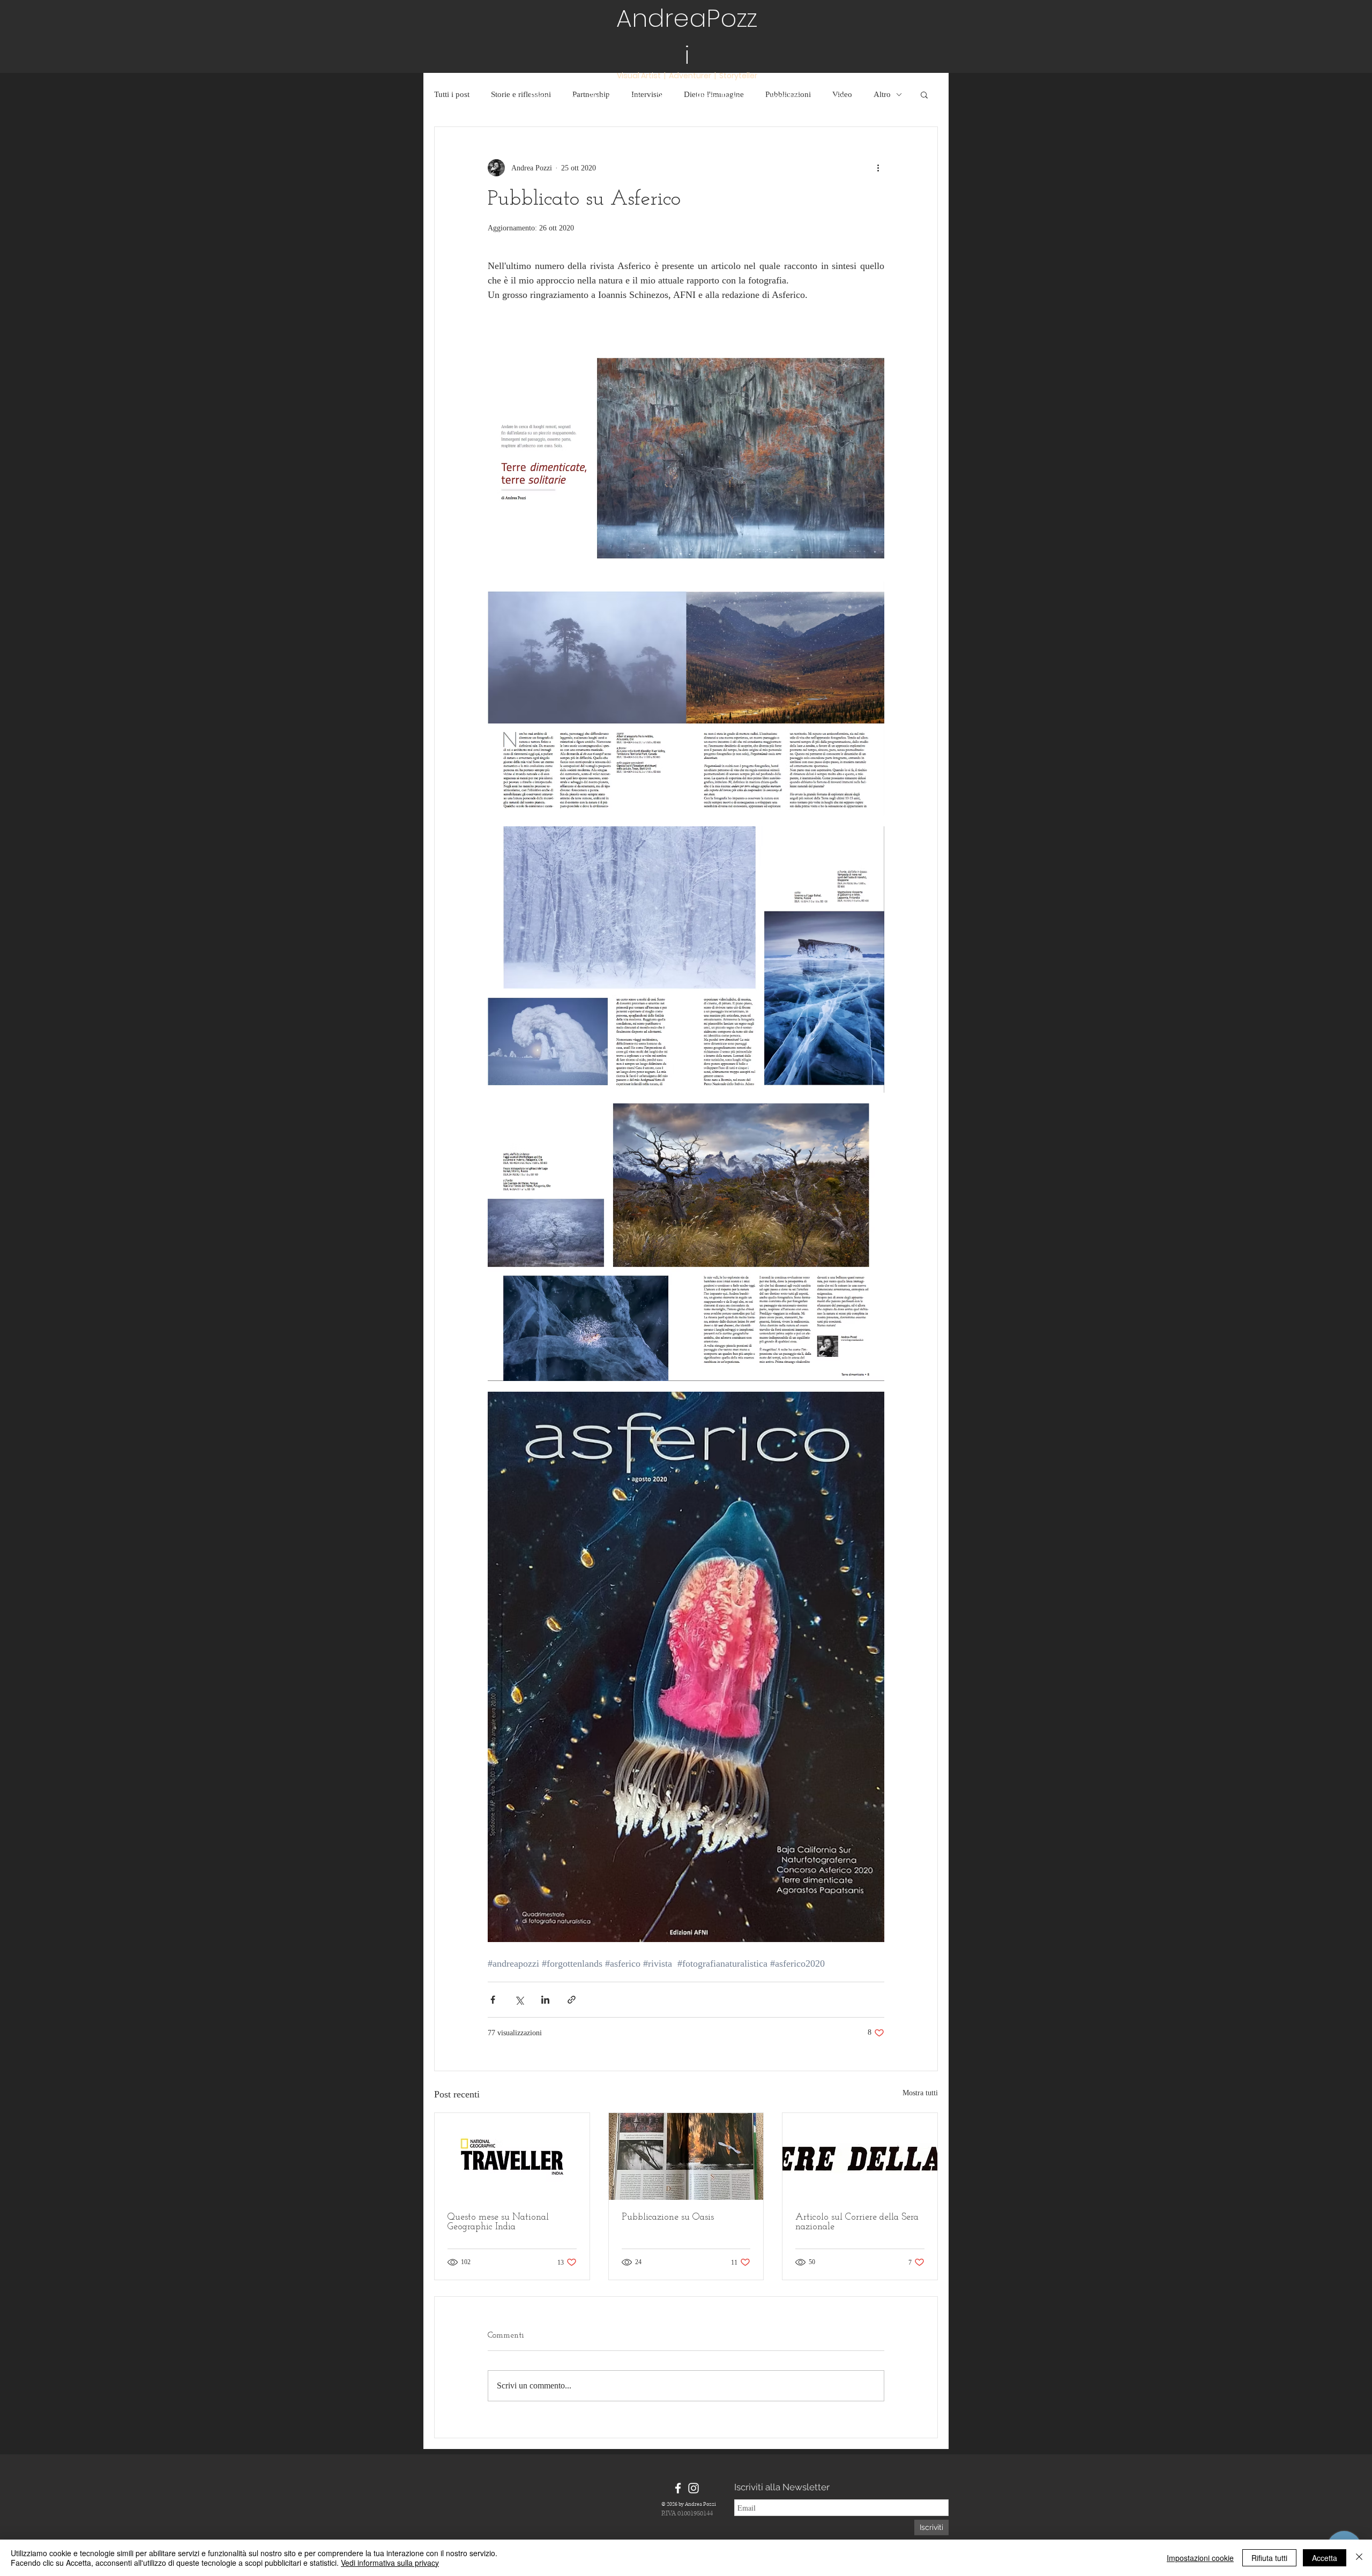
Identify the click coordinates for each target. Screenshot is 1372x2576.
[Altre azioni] (878, 168)
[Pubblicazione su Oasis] (686, 2156)
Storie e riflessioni (521, 94)
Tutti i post (452, 94)
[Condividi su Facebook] (493, 2000)
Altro (882, 94)
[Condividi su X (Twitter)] (519, 2000)
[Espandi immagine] (686, 444)
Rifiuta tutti (1269, 2558)
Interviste (647, 94)
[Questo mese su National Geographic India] (512, 2156)
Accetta (1325, 2558)
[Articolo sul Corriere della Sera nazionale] (860, 2156)
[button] (924, 94)
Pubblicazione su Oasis (668, 2217)
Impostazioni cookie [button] (1200, 2558)
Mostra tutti (920, 2093)
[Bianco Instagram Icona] (694, 2488)
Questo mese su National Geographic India (498, 2222)
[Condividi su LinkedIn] (545, 2000)
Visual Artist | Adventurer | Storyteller (687, 76)
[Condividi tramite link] (572, 2000)
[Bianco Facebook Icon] (678, 2488)
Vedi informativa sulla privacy (390, 2563)
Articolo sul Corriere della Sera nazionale (857, 2222)
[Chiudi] (1359, 2558)
